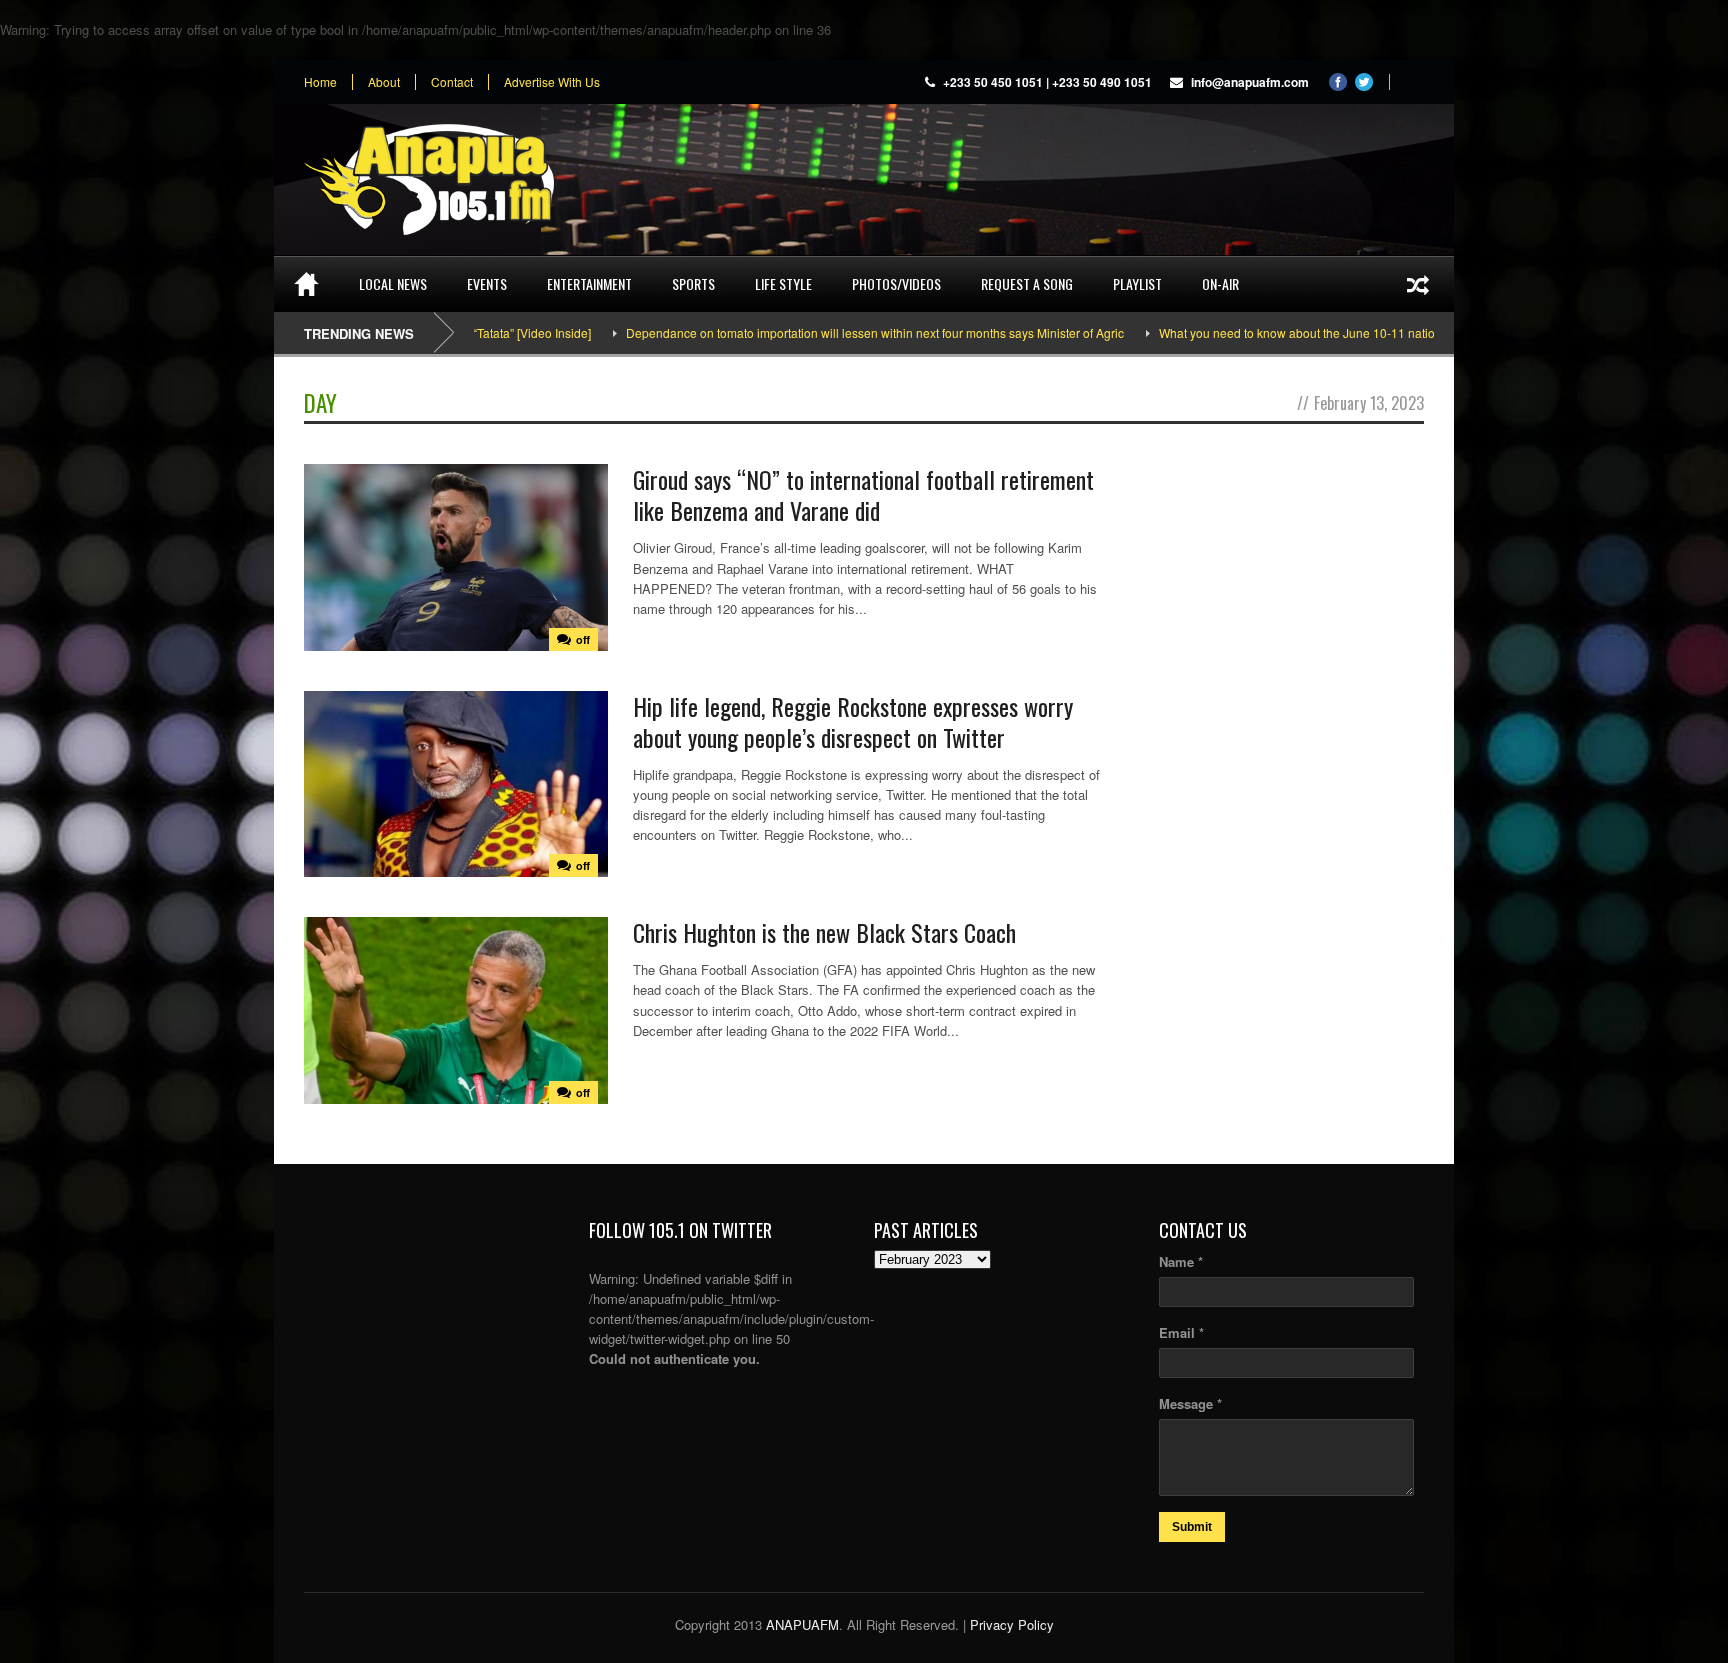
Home (320, 82)
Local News (393, 283)
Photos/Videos (896, 283)
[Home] (306, 284)
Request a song (1027, 283)
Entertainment (589, 283)
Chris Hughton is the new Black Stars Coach (824, 932)
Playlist (1137, 283)
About (384, 82)
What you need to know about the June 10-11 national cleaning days (1290, 332)
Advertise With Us (552, 82)
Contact (452, 82)
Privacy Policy (1012, 1624)
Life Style (783, 283)
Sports (693, 283)
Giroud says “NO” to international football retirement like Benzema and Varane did (863, 494)
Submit (1192, 1527)
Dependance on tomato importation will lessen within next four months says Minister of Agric (820, 332)
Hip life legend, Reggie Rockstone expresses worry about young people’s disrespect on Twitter (853, 721)
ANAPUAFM (802, 1624)
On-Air (1220, 283)
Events (487, 283)
